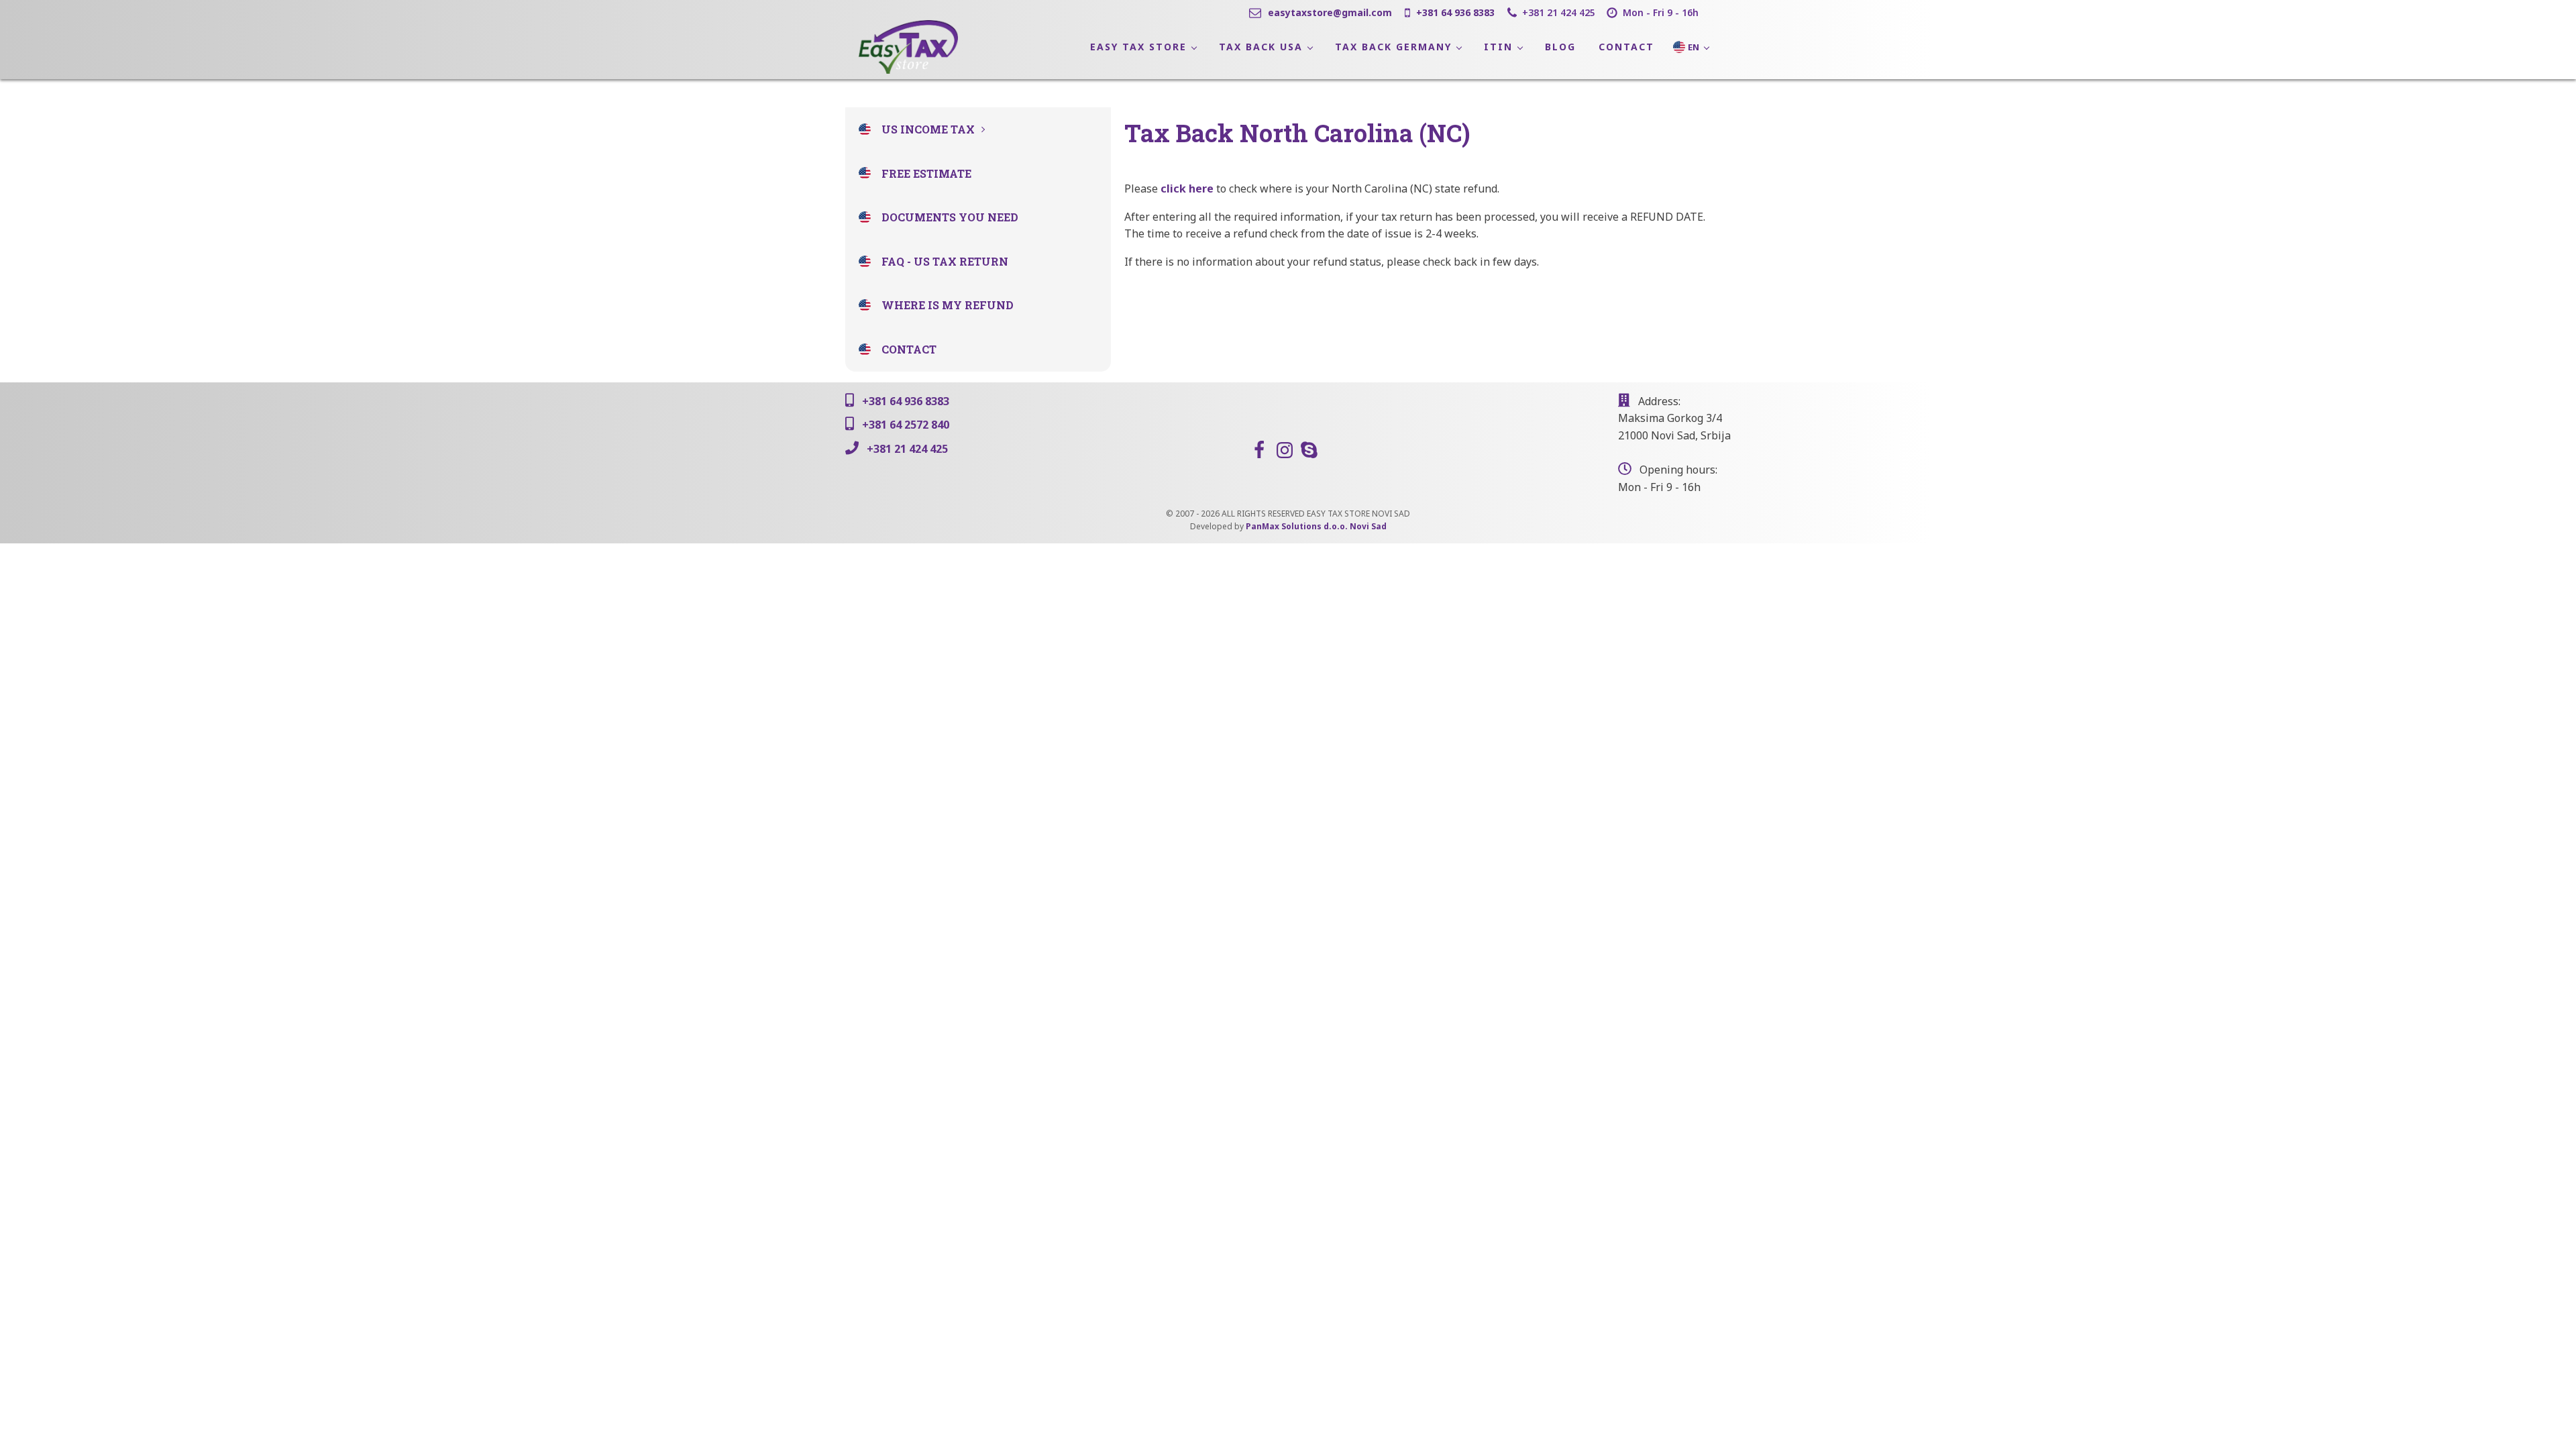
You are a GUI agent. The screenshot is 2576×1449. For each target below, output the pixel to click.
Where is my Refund (948, 305)
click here (1187, 189)
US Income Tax (928, 129)
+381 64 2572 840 (906, 425)
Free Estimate (926, 173)
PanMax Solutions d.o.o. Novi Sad (1316, 526)
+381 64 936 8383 (1455, 12)
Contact (909, 349)
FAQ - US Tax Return (945, 261)
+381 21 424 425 (1559, 12)
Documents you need (950, 217)
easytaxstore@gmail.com (1330, 12)
